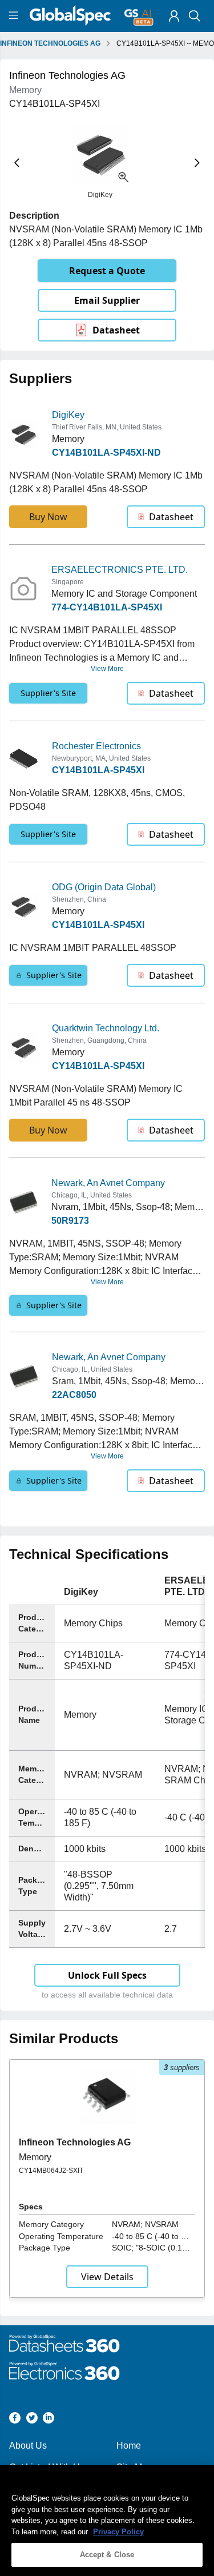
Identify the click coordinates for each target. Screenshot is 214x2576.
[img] (174, 16)
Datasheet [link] (116, 330)
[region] (107, 2521)
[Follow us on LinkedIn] (49, 2420)
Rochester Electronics (96, 746)
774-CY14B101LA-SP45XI (107, 607)
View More (107, 669)
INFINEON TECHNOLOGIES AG (50, 43)
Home (129, 2446)
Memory (35, 2157)
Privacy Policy (118, 2532)
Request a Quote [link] (107, 271)
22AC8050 (74, 1395)
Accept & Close (107, 2555)
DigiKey (68, 415)
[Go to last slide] (17, 163)
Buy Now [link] (48, 517)
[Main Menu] (15, 16)
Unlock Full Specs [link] (107, 1975)
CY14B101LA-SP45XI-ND (106, 453)
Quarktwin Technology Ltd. (106, 1028)
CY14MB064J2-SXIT (51, 2171)
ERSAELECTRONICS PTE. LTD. (120, 570)
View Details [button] (107, 2277)
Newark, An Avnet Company (108, 1183)
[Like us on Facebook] (15, 2420)
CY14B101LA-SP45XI (98, 770)
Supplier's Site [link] (48, 693)
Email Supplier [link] (107, 300)
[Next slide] (197, 163)
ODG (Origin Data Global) (104, 887)
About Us (28, 2446)
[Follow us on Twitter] (32, 2420)
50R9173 (70, 1221)
